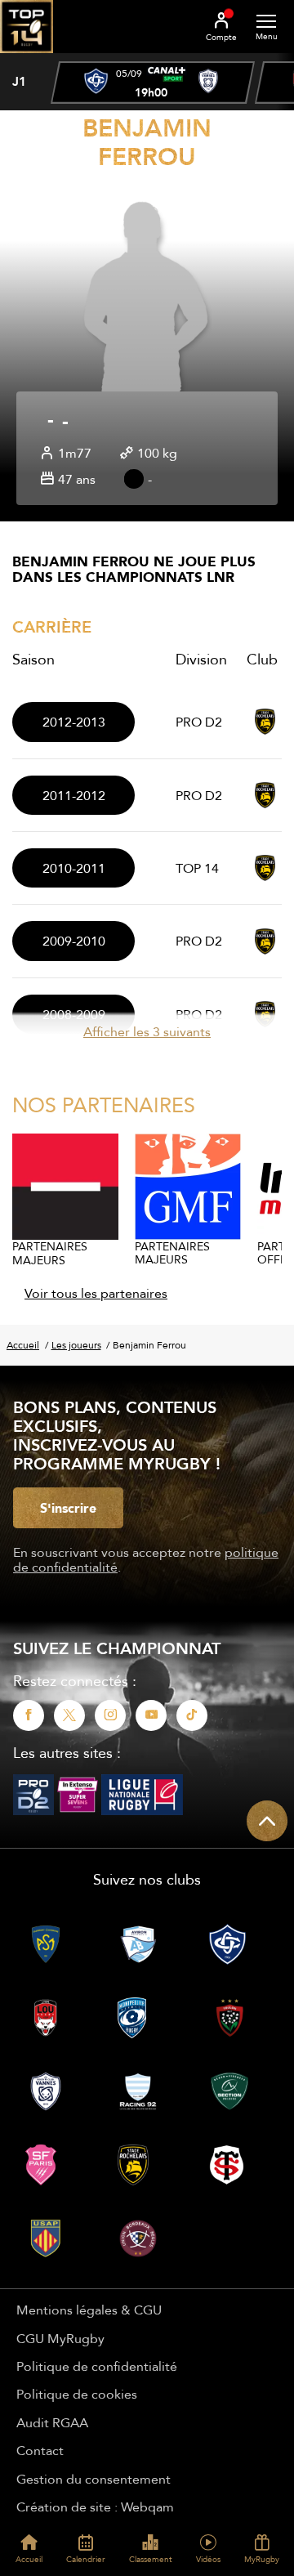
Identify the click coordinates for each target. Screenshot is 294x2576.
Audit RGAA (52, 2422)
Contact (40, 2450)
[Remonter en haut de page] (267, 1821)
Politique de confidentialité (97, 2366)
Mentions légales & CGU (89, 2310)
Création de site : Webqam (95, 2507)
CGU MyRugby (60, 2338)
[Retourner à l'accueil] (27, 58)
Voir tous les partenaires (96, 1293)
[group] (153, 83)
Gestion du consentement (94, 2479)
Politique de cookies (77, 2394)
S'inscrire (68, 1508)
